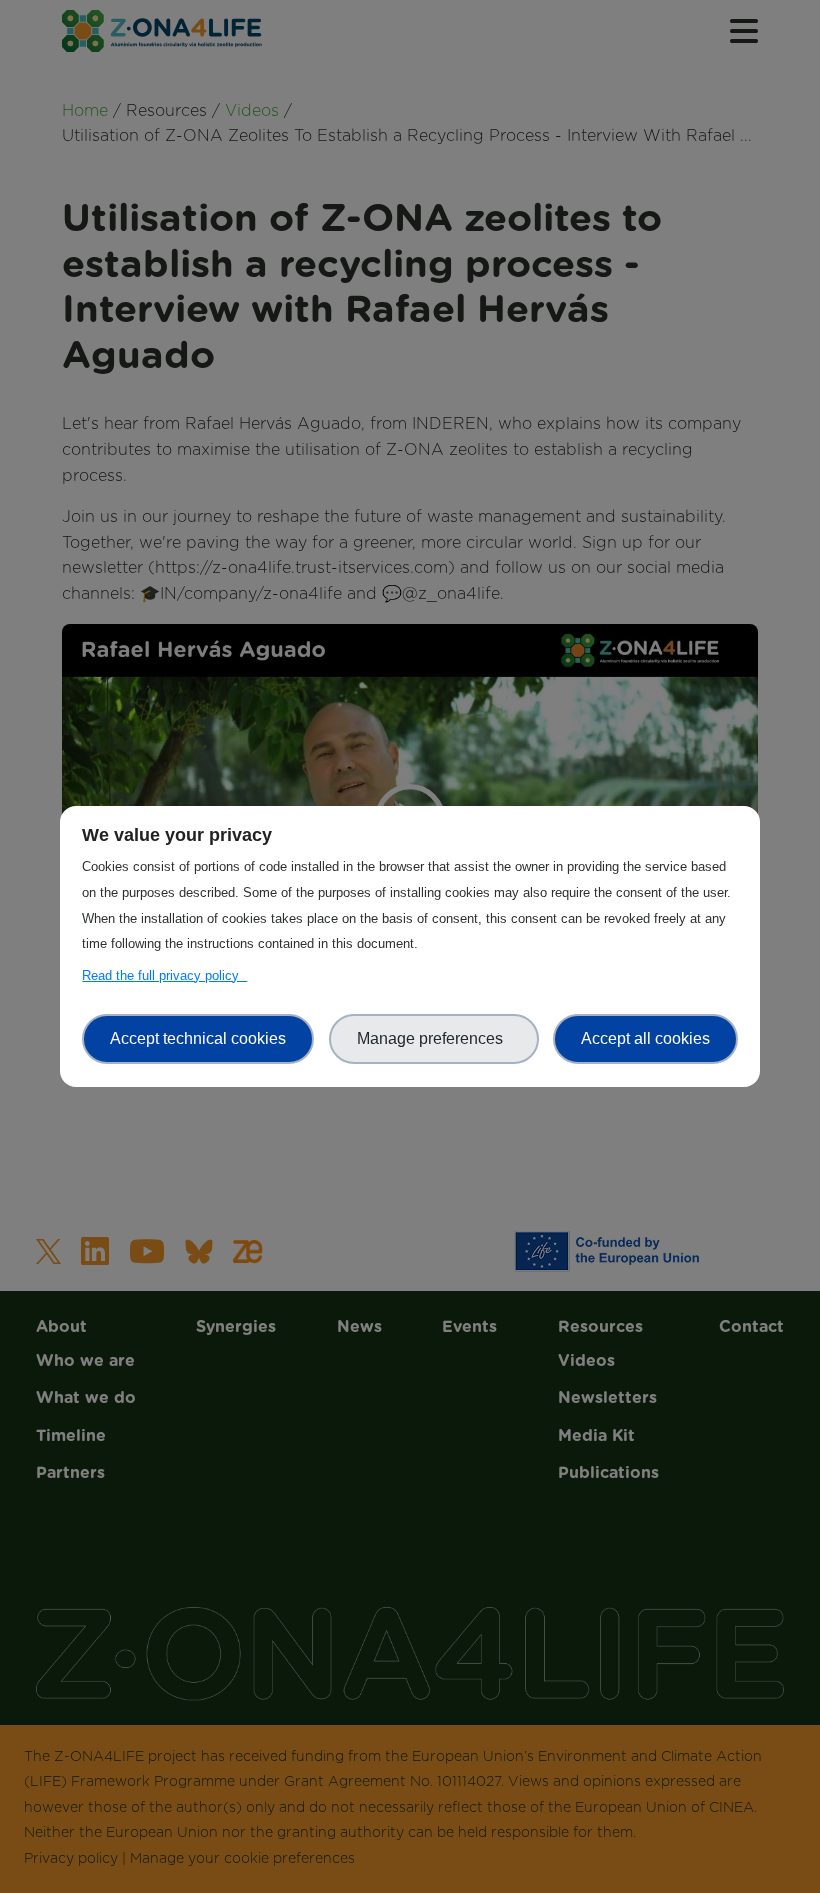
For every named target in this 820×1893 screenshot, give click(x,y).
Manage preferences (434, 1038)
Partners (410, 251)
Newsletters (410, 512)
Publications (410, 589)
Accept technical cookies (198, 1038)
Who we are (410, 136)
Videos (410, 473)
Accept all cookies (645, 1038)
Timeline (410, 213)
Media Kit (410, 551)
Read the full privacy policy (164, 975)
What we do (410, 174)
